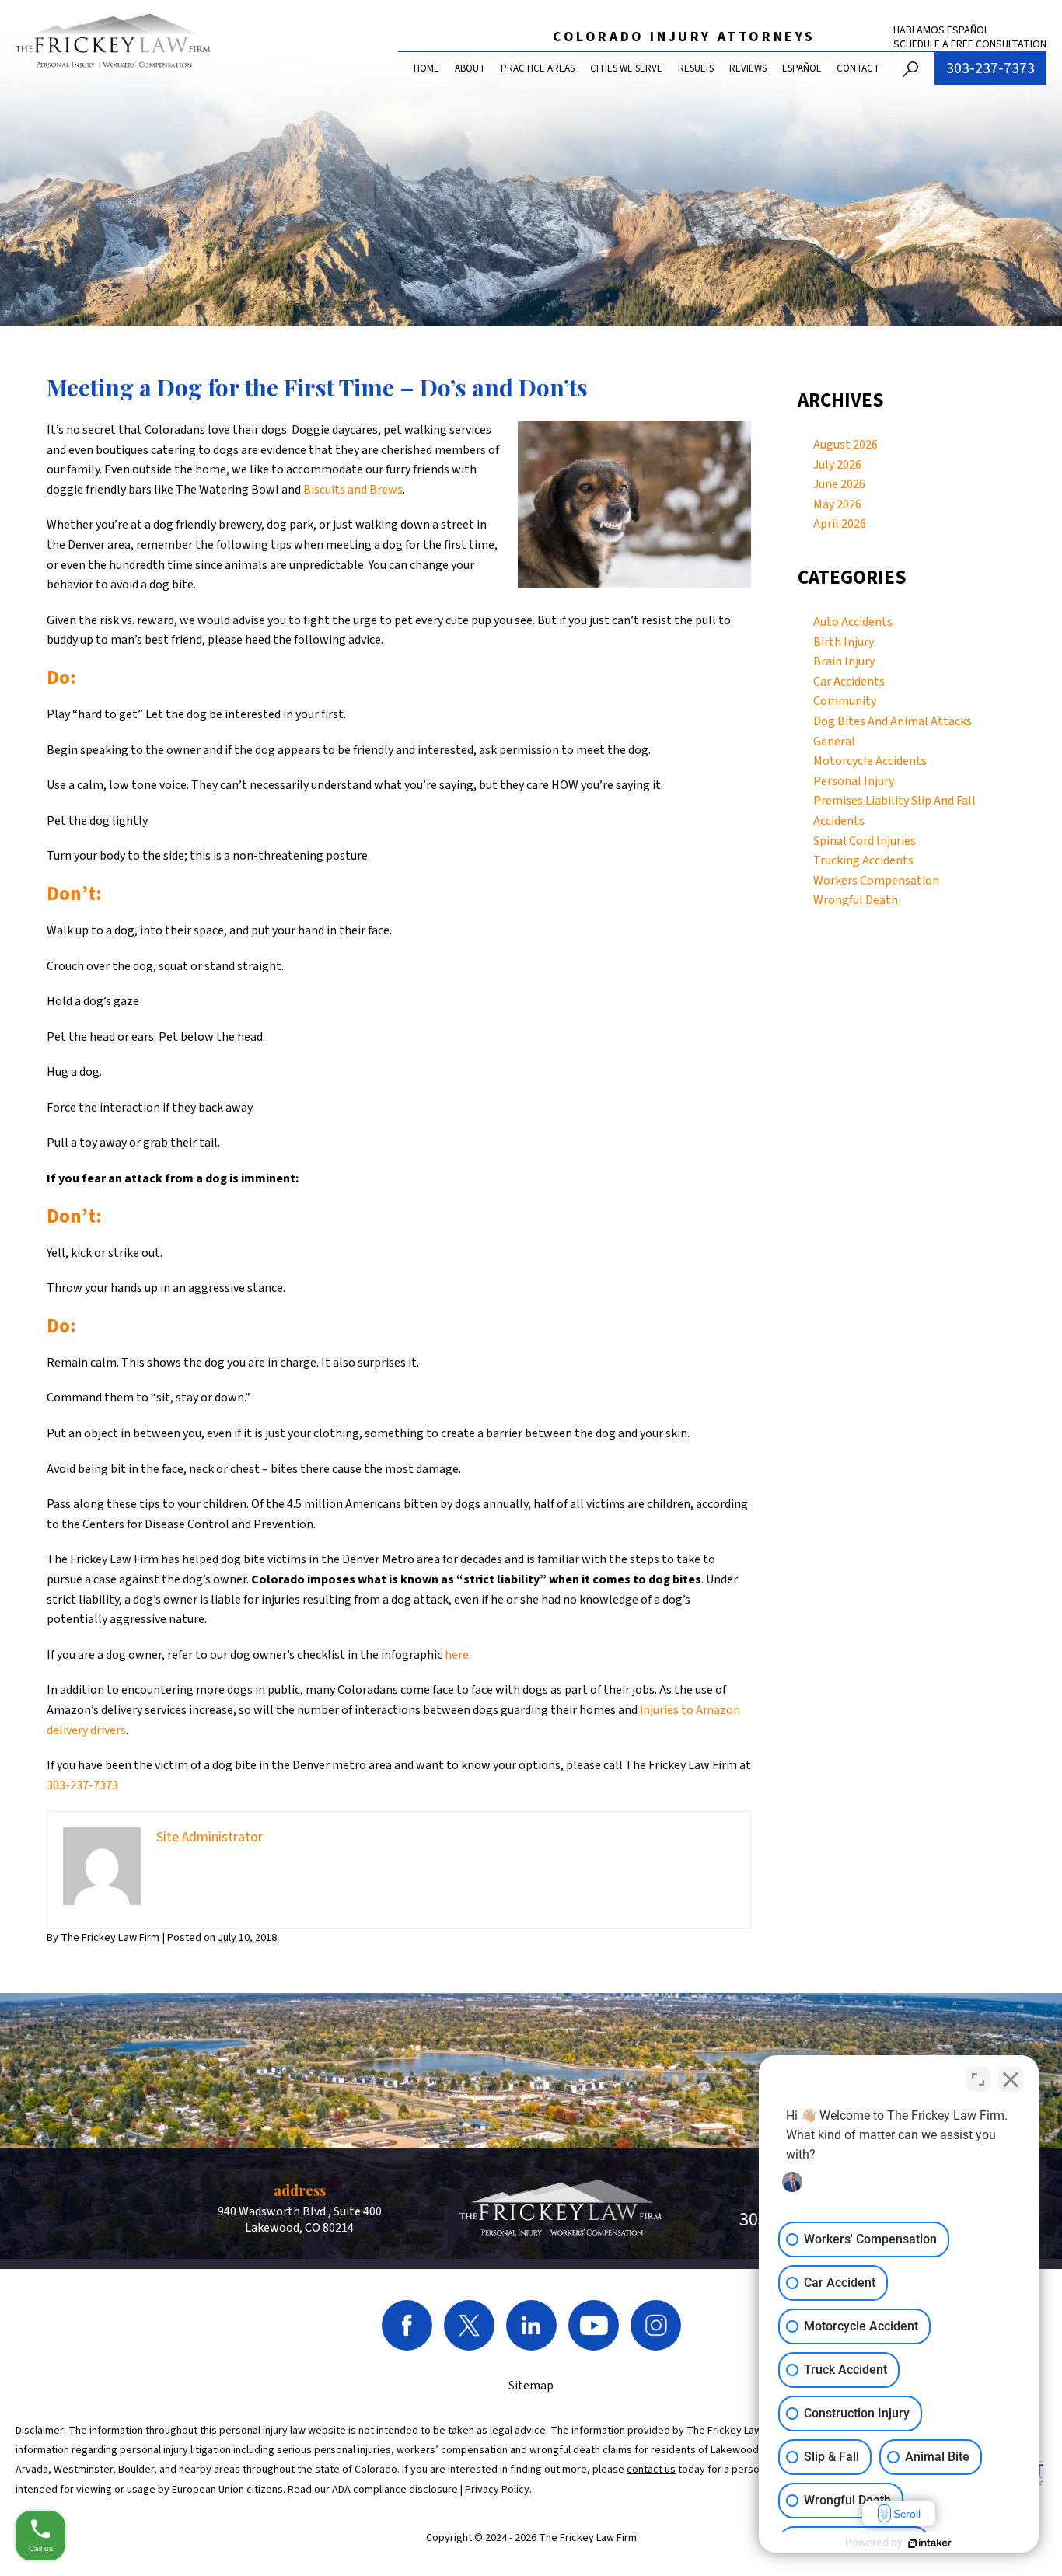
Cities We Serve (626, 68)
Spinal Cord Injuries (865, 841)
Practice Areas (538, 68)
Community (845, 701)
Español (802, 68)
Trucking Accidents (863, 860)
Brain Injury (844, 661)
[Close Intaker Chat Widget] (1011, 2079)
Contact (858, 68)
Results (696, 68)
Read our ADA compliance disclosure (373, 2490)
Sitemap (531, 2386)
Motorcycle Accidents (870, 761)
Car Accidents (849, 682)
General (834, 742)
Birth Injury (844, 642)
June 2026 (839, 484)
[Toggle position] (978, 2079)
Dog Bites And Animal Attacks (893, 721)
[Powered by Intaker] (930, 2543)
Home (426, 68)
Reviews (748, 68)
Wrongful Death (856, 900)
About (470, 68)
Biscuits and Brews (353, 490)
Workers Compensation (876, 881)
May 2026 (837, 504)
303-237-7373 (990, 68)
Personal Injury (854, 781)
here (457, 1655)
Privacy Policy (497, 2490)
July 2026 (837, 465)
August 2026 (845, 445)
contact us (651, 2470)
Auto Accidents (853, 622)
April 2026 (840, 524)
